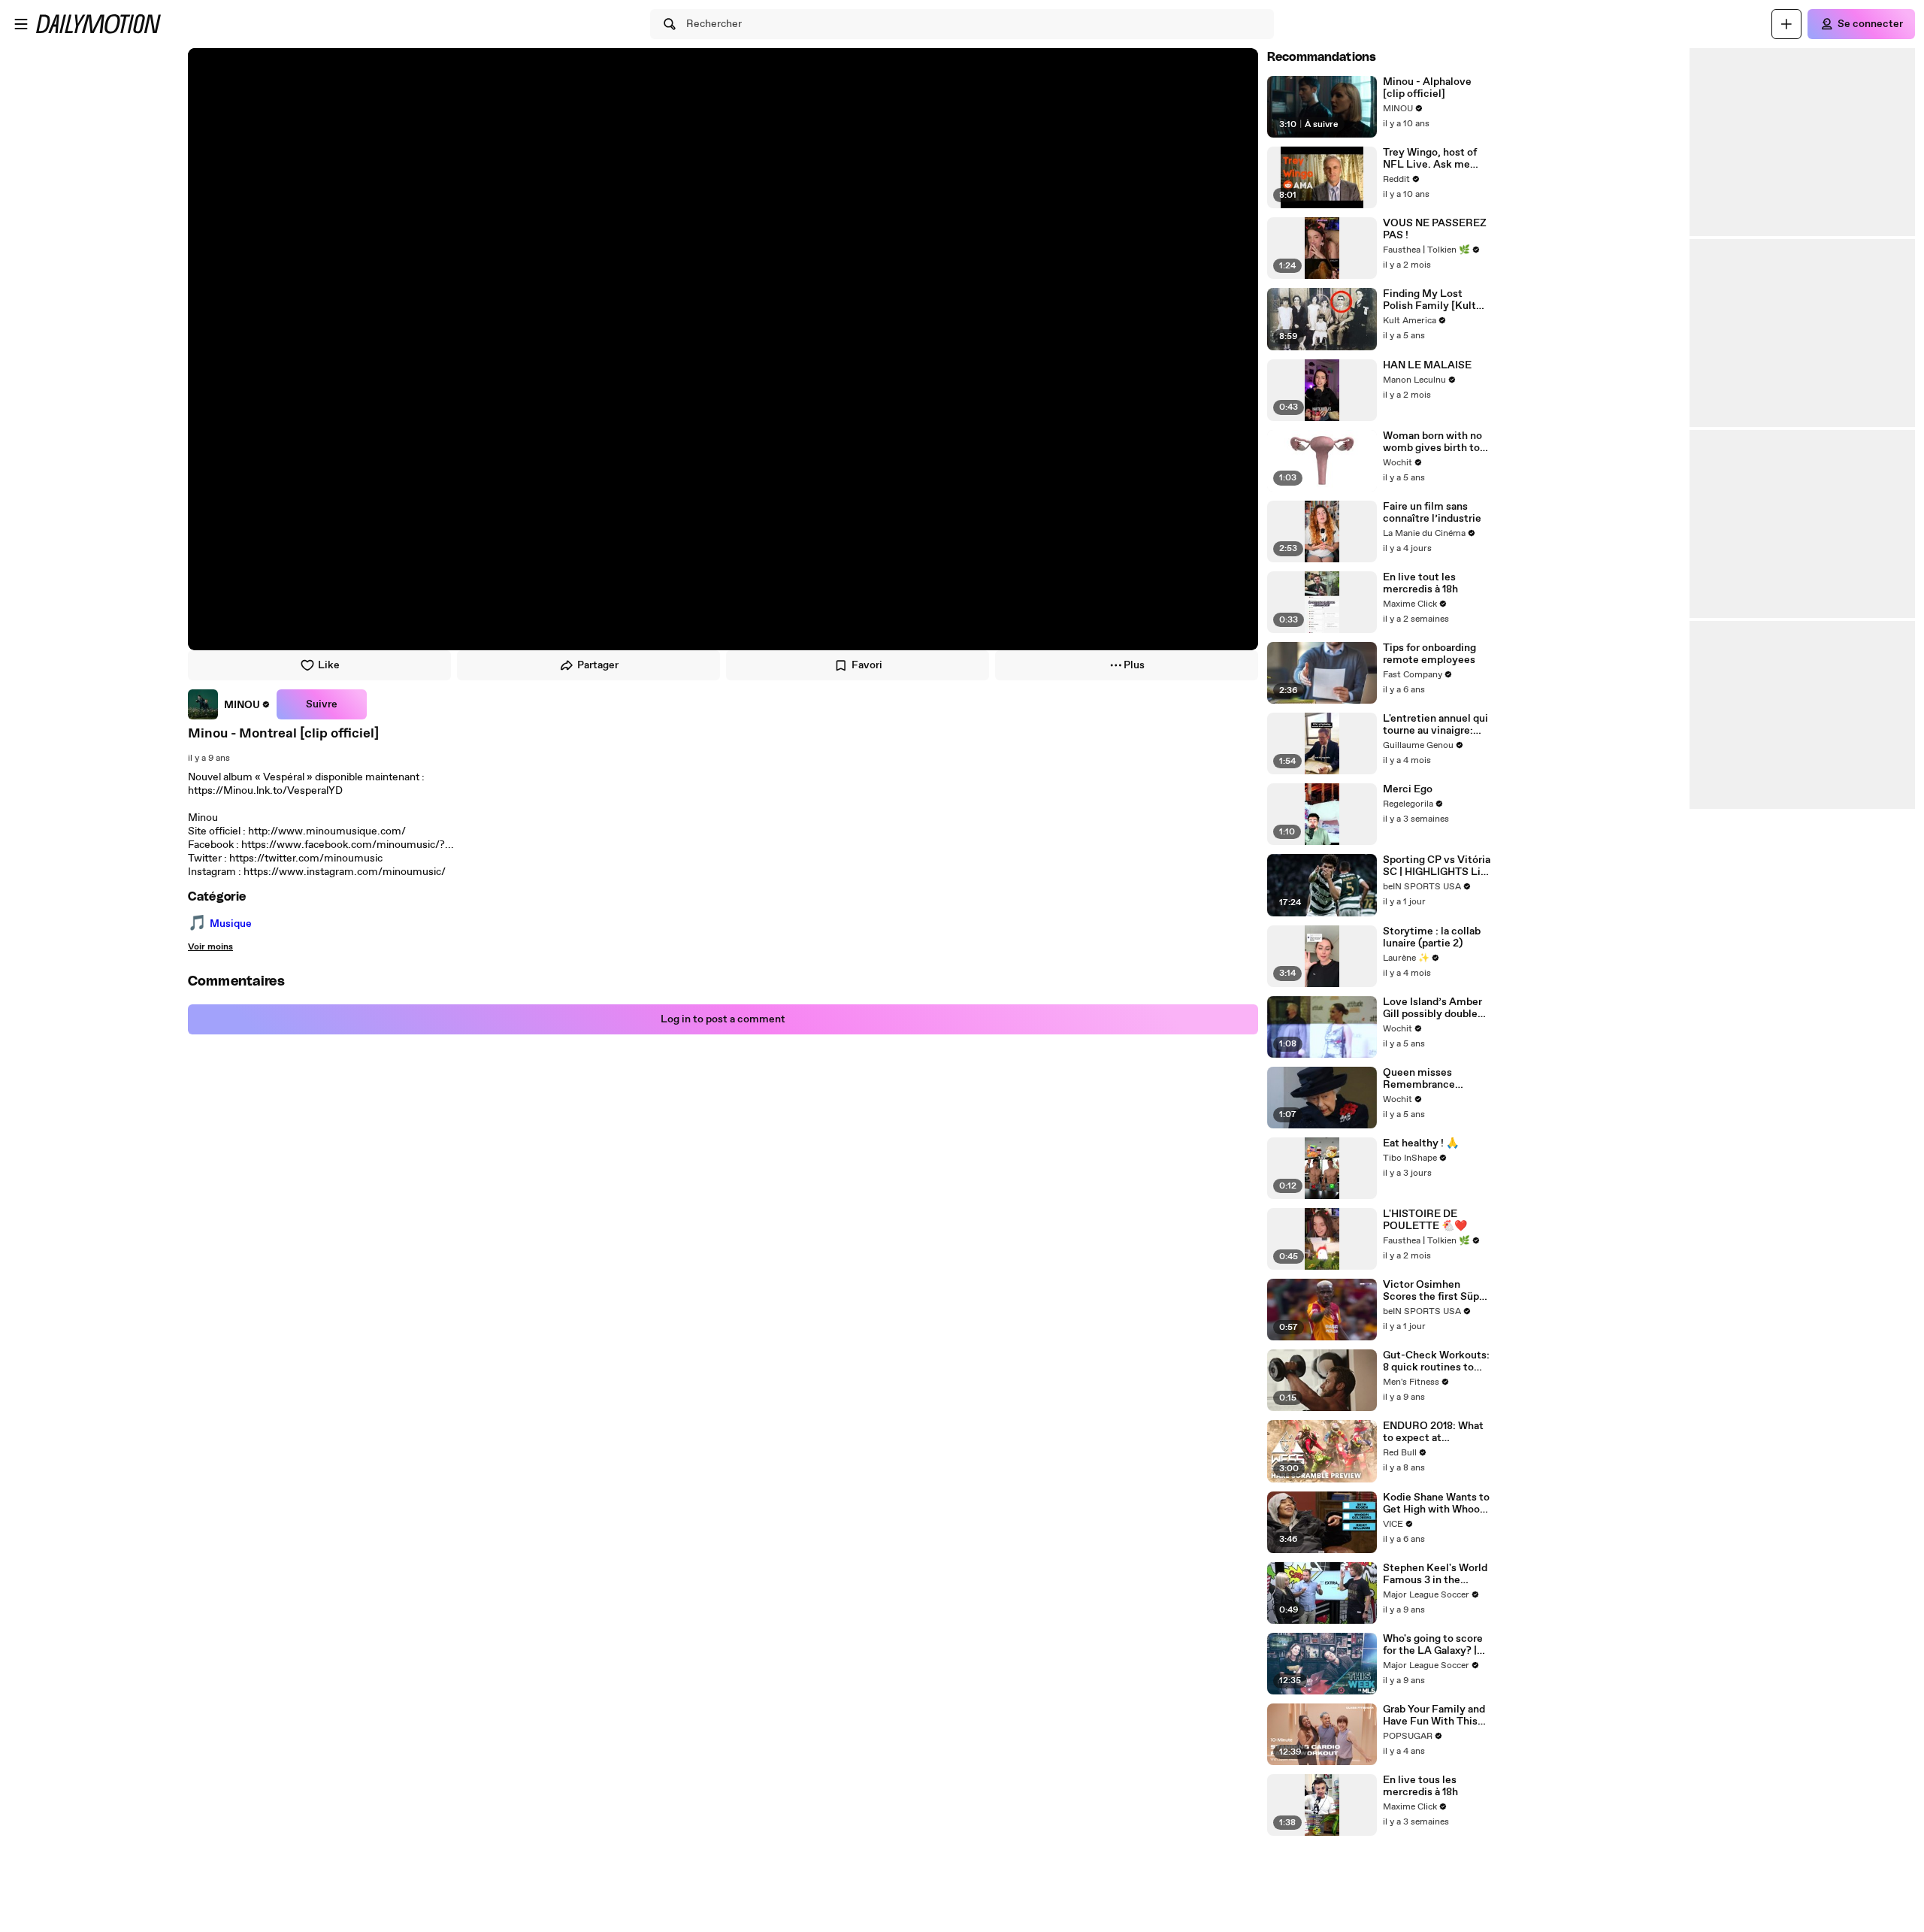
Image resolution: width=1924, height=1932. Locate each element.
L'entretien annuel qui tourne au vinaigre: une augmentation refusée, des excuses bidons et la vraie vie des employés (1435, 725)
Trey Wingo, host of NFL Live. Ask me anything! (1430, 159)
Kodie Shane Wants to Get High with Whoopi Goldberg (1436, 1504)
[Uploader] (1786, 24)
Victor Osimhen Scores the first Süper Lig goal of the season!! (1436, 1291)
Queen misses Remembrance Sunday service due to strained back (1437, 1079)
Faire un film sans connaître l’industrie (1432, 513)
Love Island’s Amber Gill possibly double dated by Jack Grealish (1437, 1008)
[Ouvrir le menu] (21, 24)
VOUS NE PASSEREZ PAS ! (1435, 229)
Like (329, 665)
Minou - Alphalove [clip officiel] (1427, 88)
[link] (229, 704)
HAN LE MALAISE (1427, 365)
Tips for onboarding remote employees (1429, 654)
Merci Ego (1408, 789)
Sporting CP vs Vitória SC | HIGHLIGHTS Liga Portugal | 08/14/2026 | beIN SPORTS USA (1437, 866)
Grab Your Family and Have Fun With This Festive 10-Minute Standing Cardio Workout (1434, 1715)
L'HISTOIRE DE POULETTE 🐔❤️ (1425, 1220)
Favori (867, 665)
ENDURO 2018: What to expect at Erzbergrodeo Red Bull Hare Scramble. (1437, 1432)
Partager (598, 665)
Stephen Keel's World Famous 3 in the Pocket (1435, 1574)
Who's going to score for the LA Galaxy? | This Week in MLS (1433, 1645)
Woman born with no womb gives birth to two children (1432, 442)
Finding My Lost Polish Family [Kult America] (1429, 300)
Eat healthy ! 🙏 (1421, 1143)
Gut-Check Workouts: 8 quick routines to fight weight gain (1436, 1361)
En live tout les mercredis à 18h (1420, 583)
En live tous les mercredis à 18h (1420, 1786)
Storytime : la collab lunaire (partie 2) (1432, 937)
